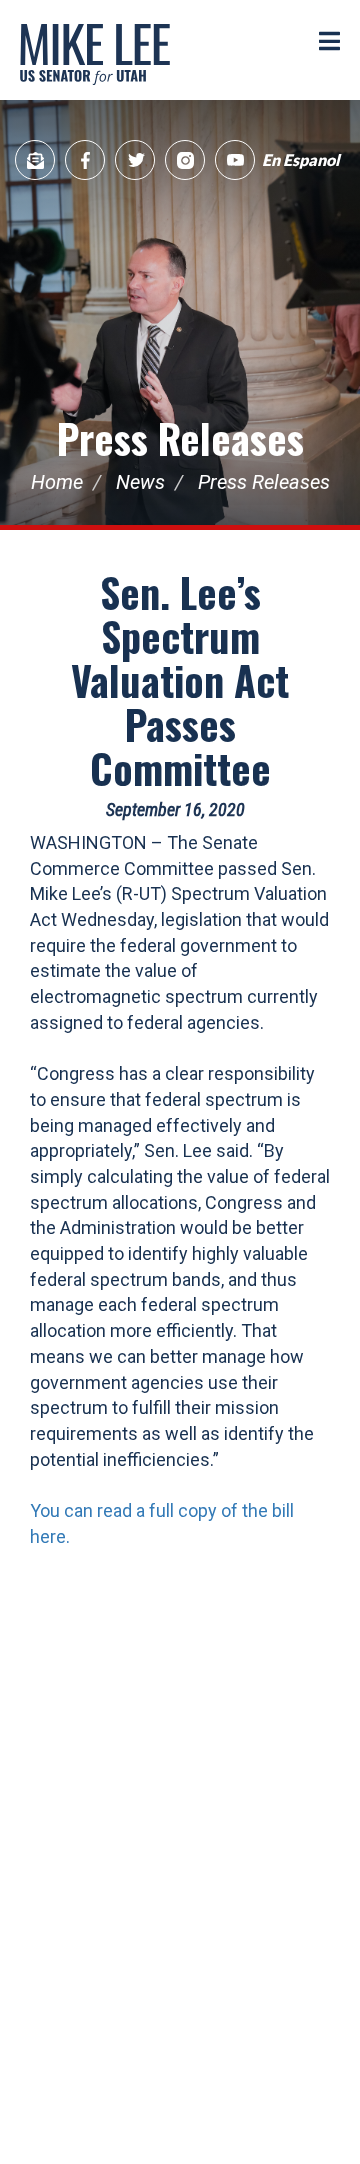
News (140, 482)
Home (57, 482)
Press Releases (180, 438)
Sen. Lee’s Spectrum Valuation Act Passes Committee (180, 680)
